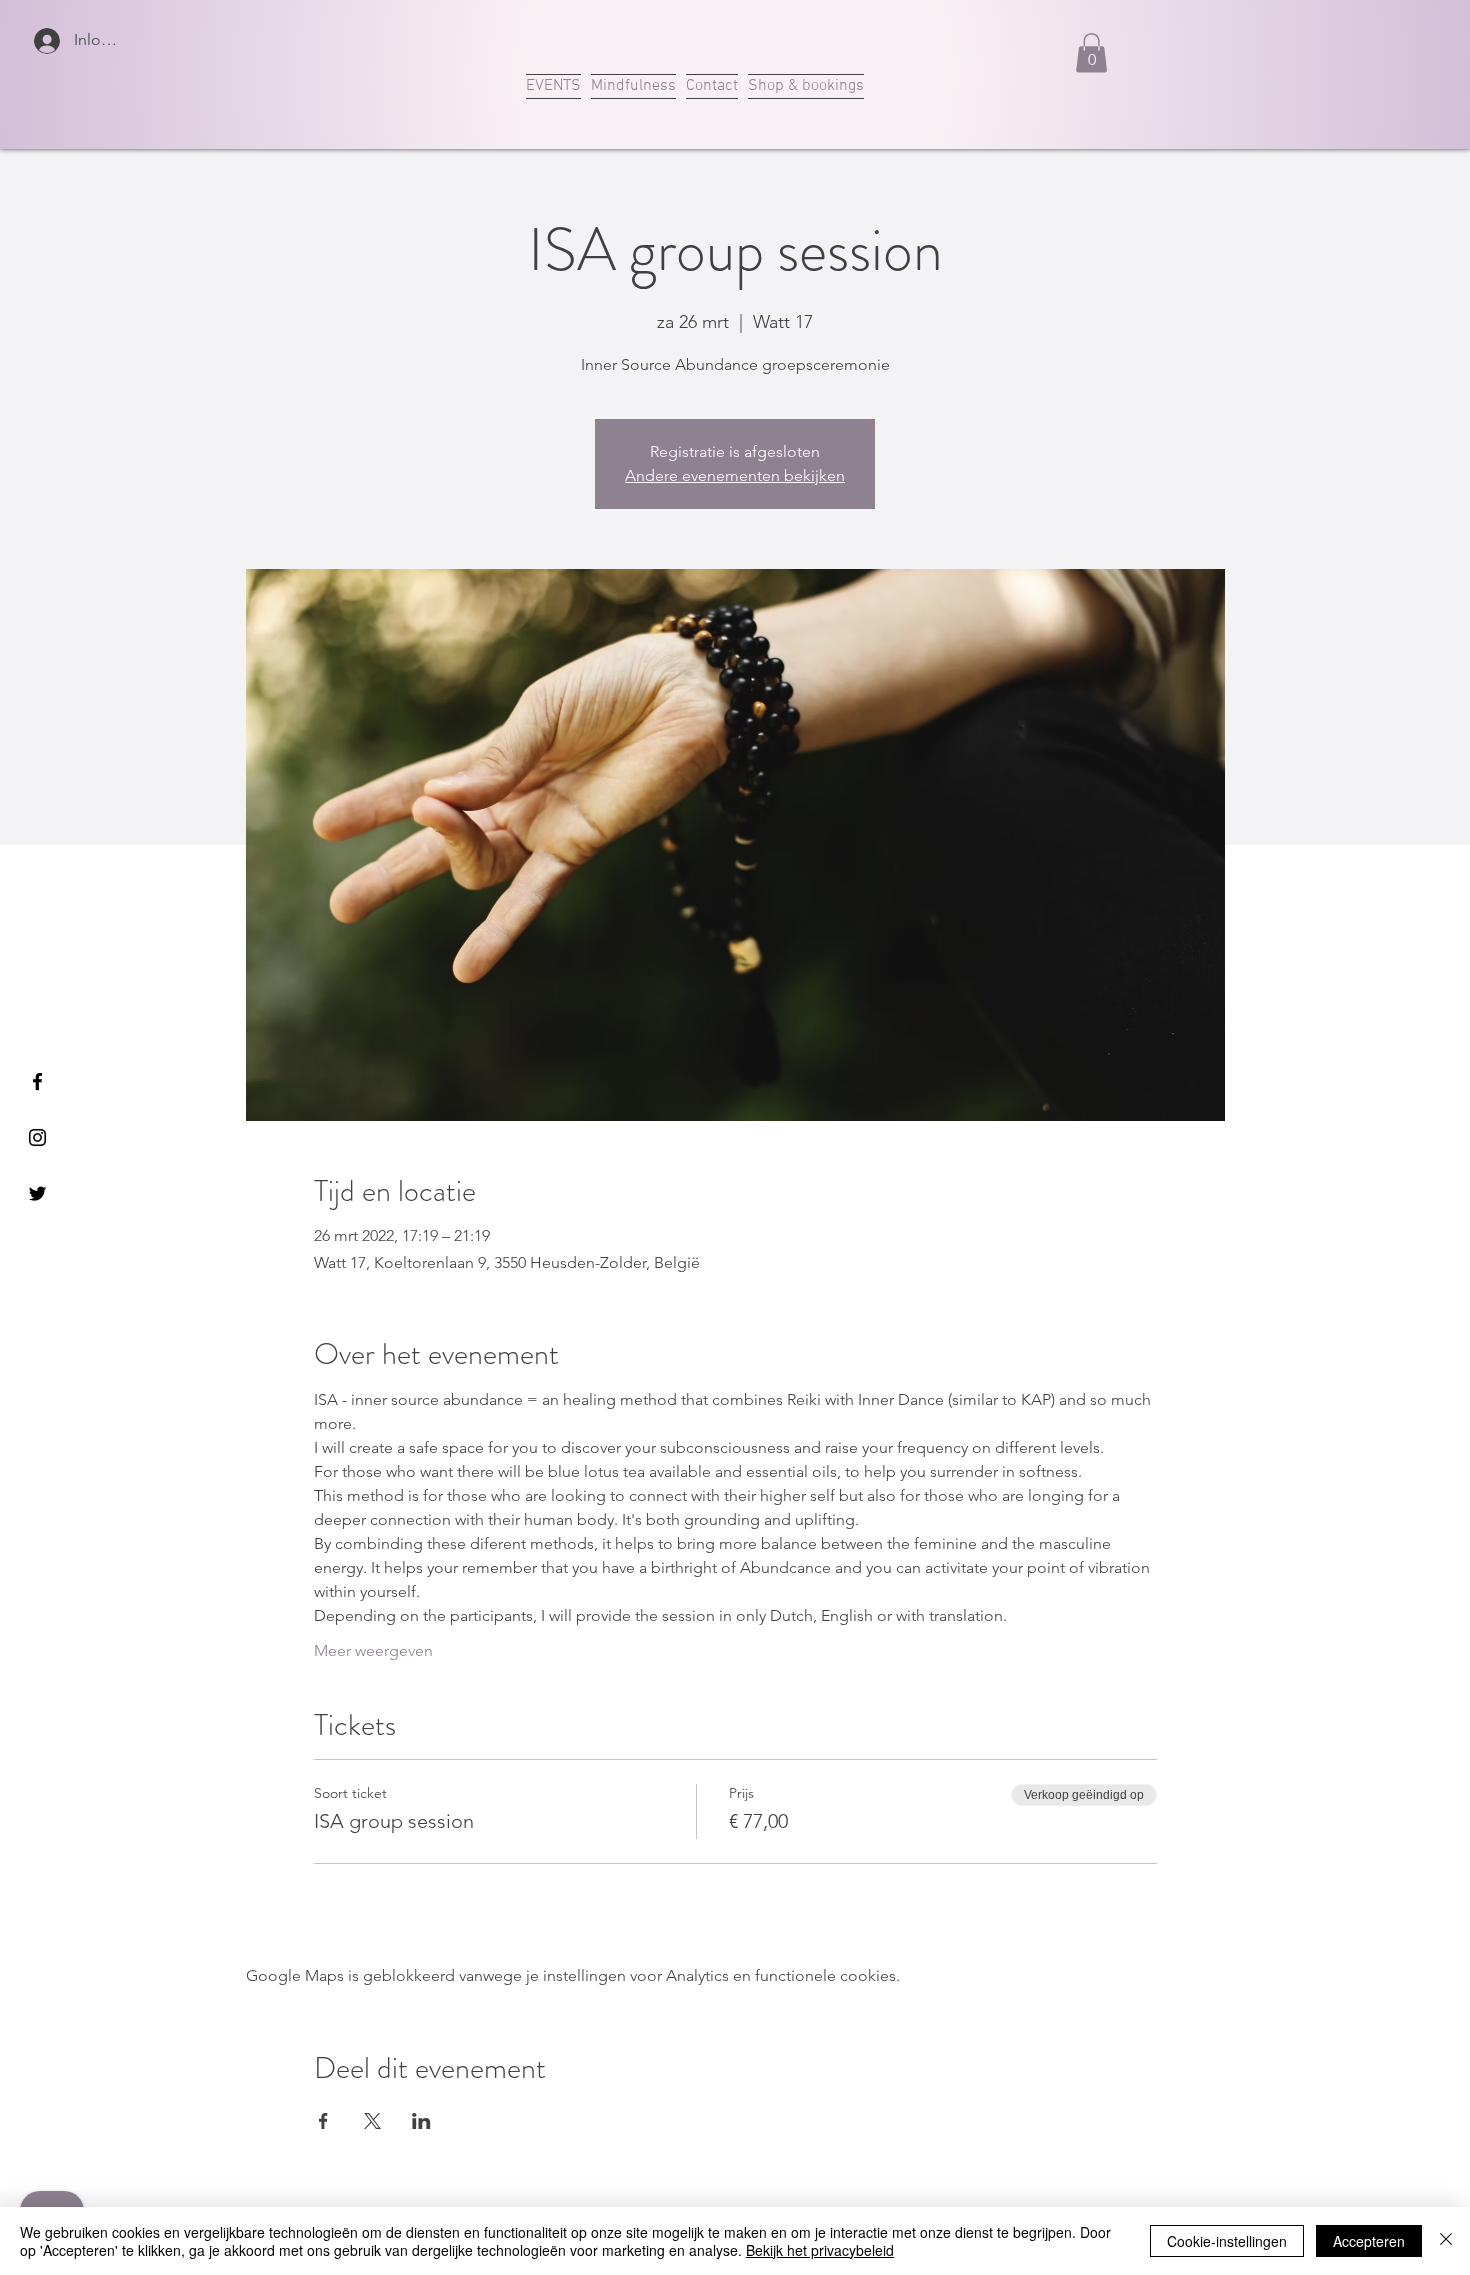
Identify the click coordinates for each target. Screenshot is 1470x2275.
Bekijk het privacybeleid (820, 2250)
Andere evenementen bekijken (735, 475)
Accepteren (1369, 2241)
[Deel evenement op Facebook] (323, 2121)
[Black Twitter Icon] (37, 1193)
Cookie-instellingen (1227, 2241)
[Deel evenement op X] (372, 2121)
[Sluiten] (1446, 2241)
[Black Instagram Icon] (37, 1137)
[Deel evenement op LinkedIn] (421, 2121)
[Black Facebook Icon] (37, 1081)
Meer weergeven (373, 1650)
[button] (1091, 52)
